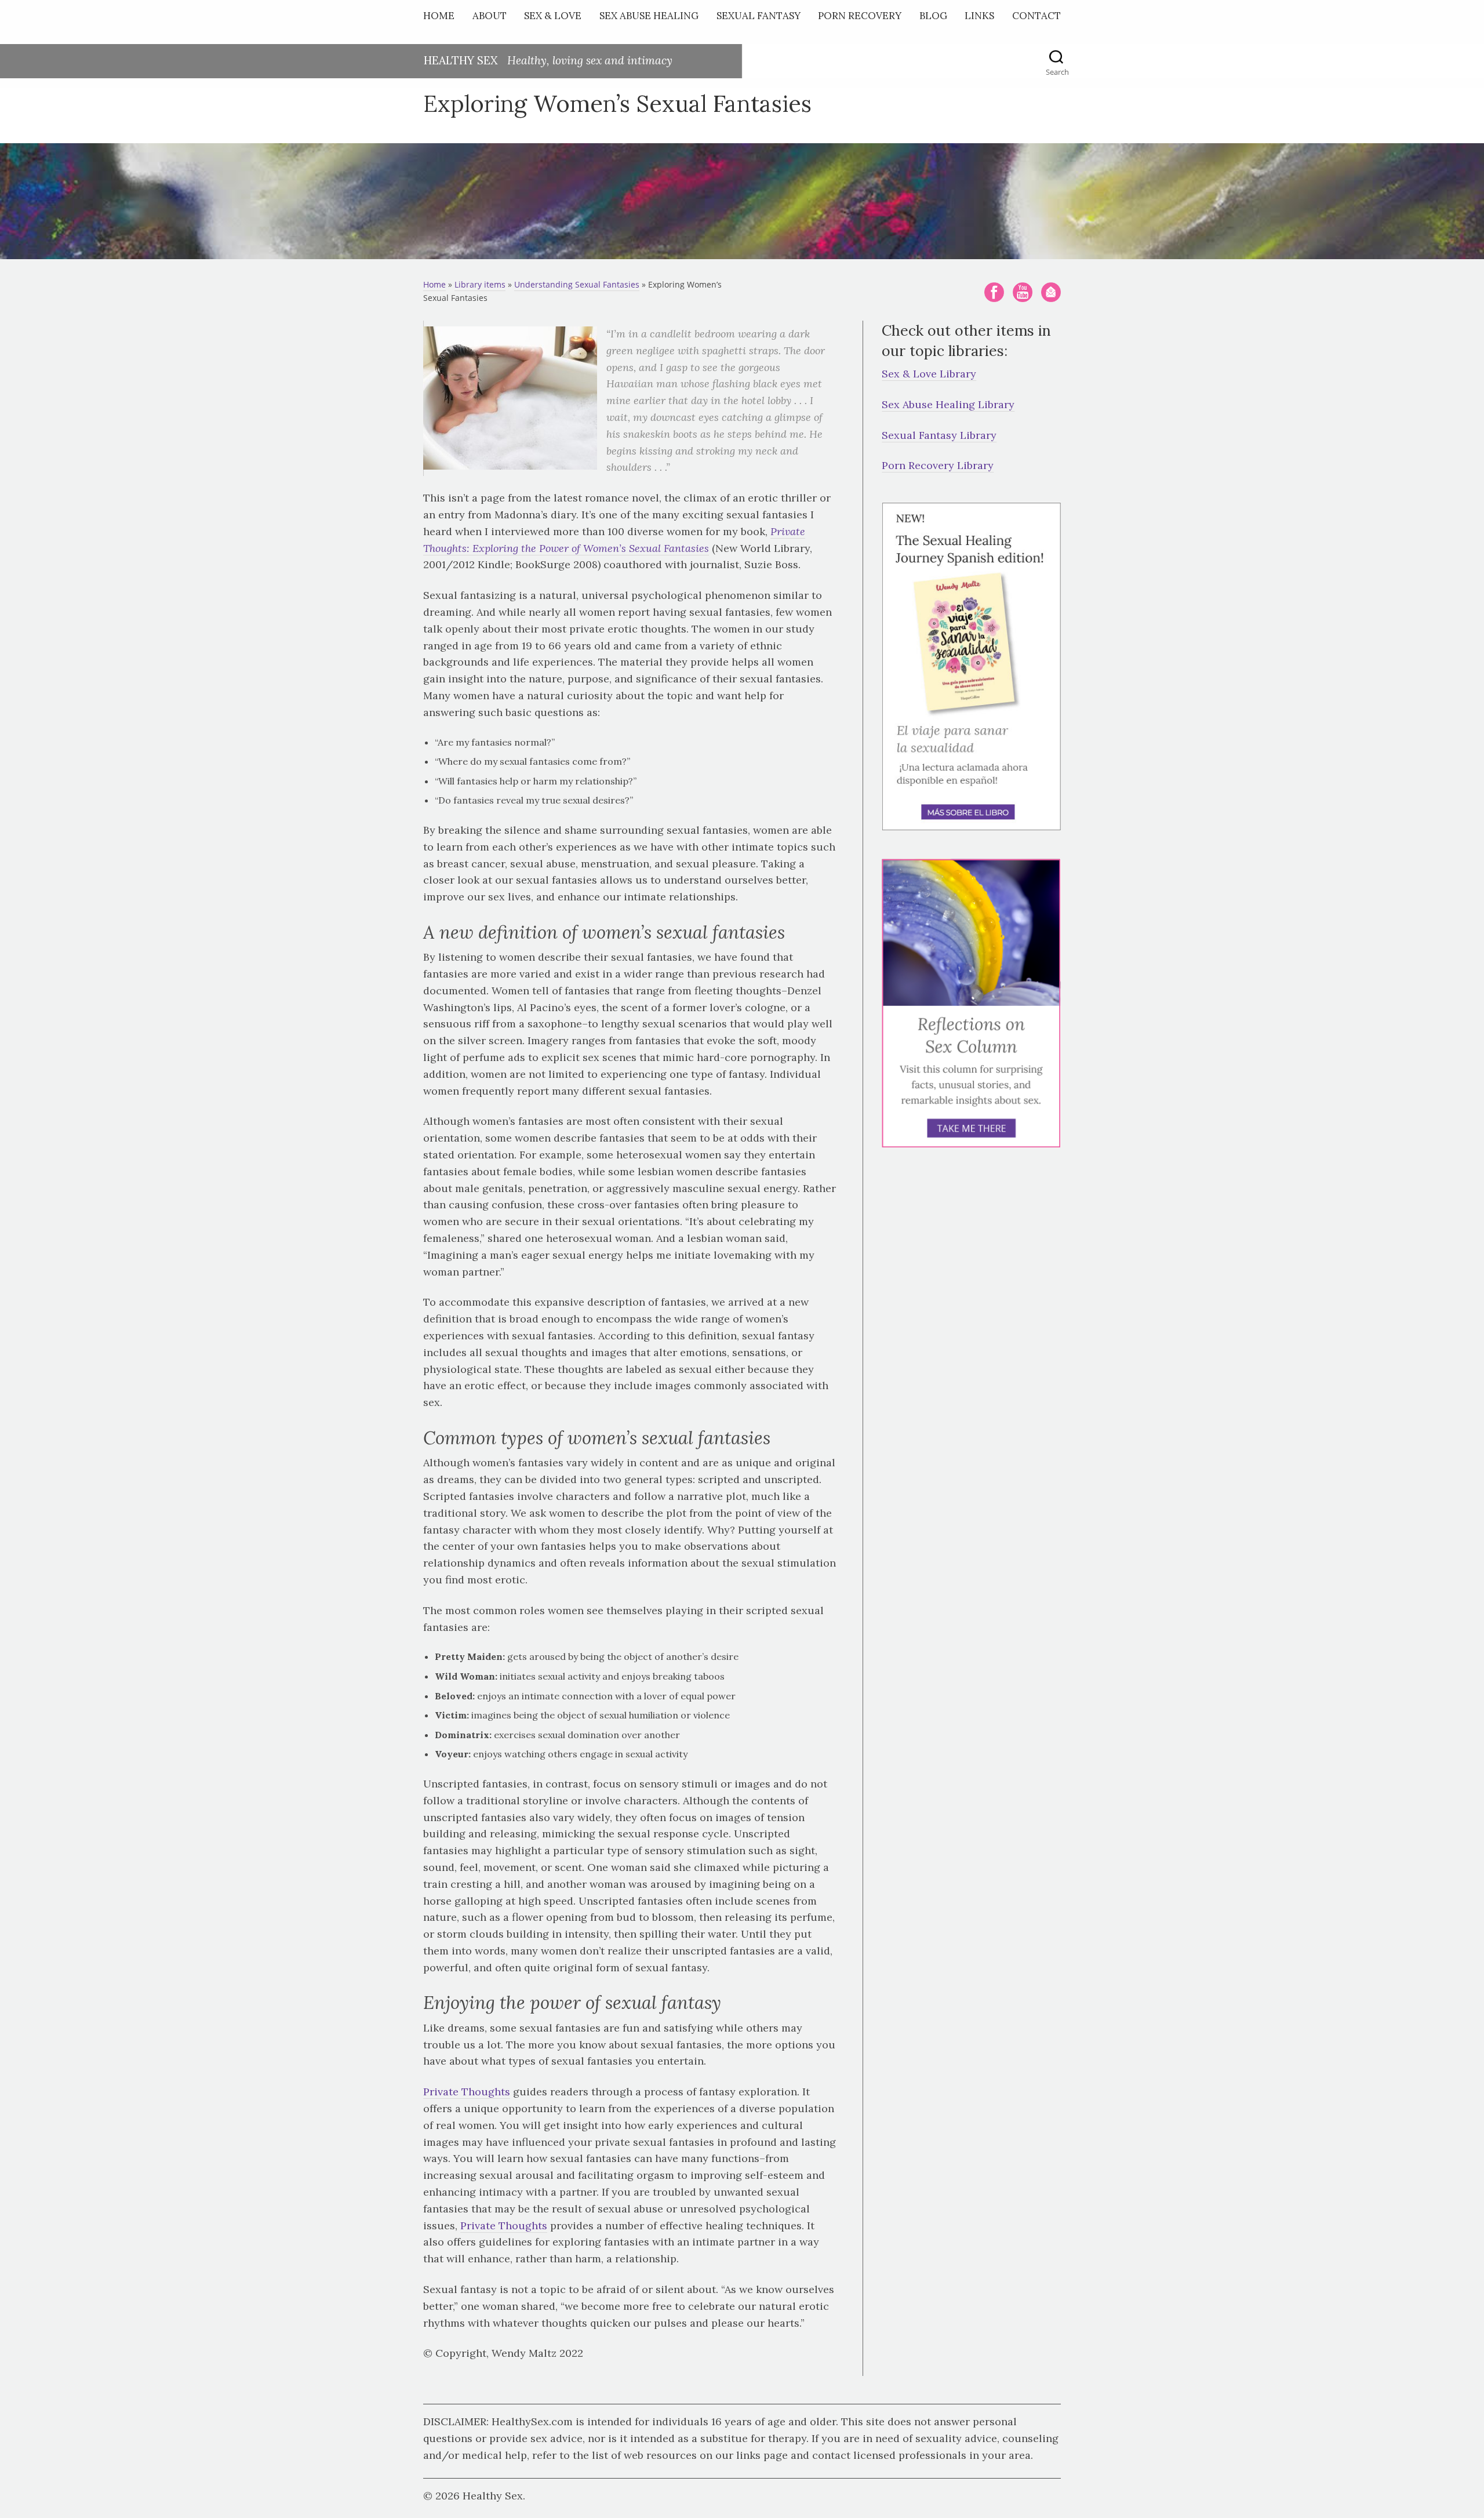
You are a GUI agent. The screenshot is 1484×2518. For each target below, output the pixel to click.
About (490, 16)
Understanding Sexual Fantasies (577, 284)
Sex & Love (553, 16)
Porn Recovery (860, 16)
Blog (933, 16)
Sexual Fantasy (759, 16)
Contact (1036, 16)
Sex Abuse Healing (649, 16)
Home (439, 16)
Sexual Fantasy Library (939, 435)
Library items (480, 284)
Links (979, 16)
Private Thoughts (467, 2092)
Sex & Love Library (929, 374)
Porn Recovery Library (938, 465)
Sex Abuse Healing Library (948, 404)
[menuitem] (442, 18)
